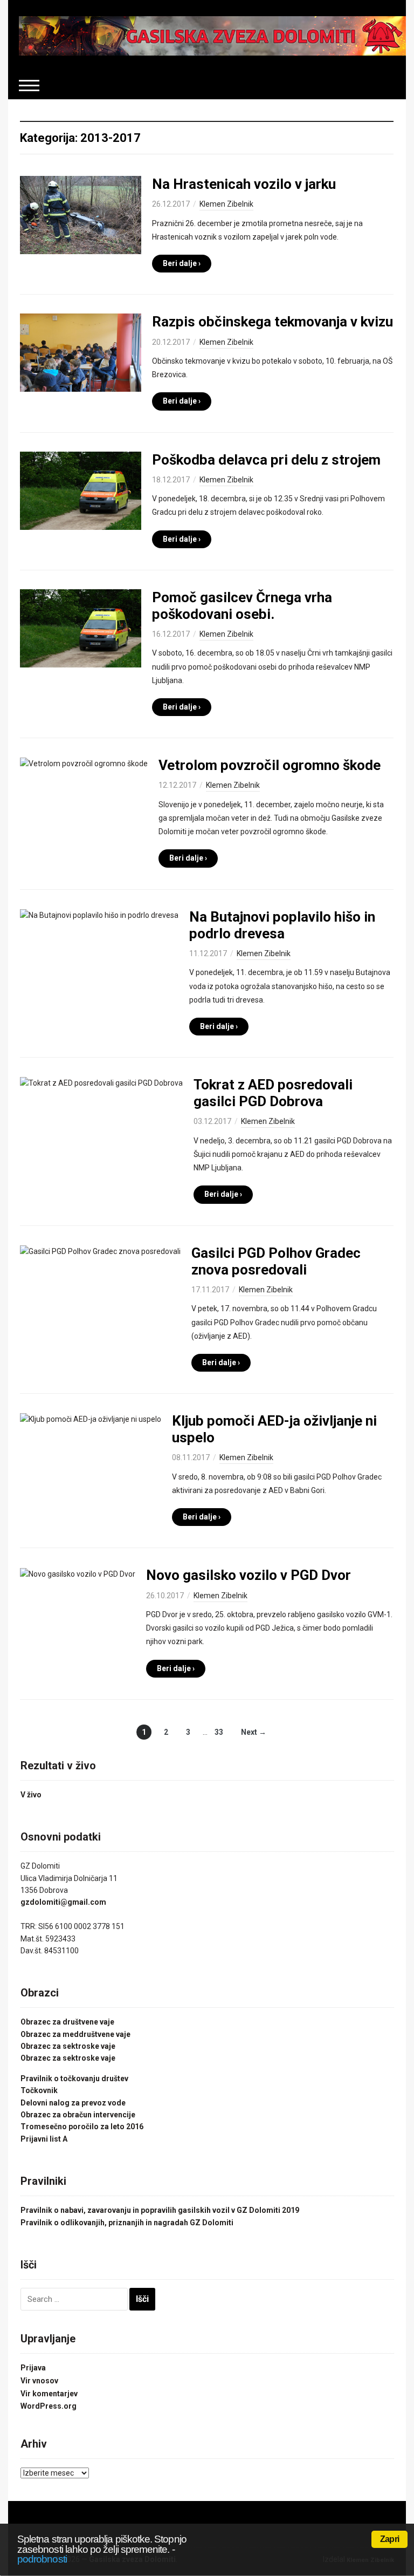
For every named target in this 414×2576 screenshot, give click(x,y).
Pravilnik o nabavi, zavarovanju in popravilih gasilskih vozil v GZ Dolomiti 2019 (160, 2210)
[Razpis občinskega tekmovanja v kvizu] (81, 352)
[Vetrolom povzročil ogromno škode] (84, 763)
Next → (254, 1732)
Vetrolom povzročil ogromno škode (270, 765)
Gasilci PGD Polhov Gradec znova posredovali (276, 1261)
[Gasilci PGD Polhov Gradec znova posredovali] (100, 1251)
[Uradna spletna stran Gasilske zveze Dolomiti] (212, 35)
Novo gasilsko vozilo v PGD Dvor (249, 1575)
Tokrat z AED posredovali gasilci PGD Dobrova (273, 1093)
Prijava (33, 2368)
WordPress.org (49, 2406)
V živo (31, 1795)
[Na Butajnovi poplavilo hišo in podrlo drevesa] (99, 915)
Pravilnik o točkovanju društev (74, 2078)
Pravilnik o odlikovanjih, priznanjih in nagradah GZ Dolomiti (127, 2223)
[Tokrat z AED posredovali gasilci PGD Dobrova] (101, 1082)
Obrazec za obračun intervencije (78, 2115)
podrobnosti (42, 2559)
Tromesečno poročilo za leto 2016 (82, 2127)
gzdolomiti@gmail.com (63, 1902)
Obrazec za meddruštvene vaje (75, 2034)
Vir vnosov (39, 2381)
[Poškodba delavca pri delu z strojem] (81, 490)
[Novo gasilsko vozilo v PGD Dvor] (78, 1573)
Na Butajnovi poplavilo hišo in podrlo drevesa (282, 925)
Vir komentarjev (49, 2394)
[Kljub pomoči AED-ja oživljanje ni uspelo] (91, 1419)
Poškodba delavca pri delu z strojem (266, 460)
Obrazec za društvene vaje (67, 2022)
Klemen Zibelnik (226, 204)
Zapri (389, 2539)
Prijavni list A (44, 2139)
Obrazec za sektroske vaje (68, 2046)
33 (219, 1732)
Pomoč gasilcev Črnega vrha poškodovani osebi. (242, 606)
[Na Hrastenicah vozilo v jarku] (81, 215)
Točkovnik (39, 2090)
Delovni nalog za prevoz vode (73, 2103)
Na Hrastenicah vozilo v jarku (244, 184)
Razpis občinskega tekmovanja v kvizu (272, 322)
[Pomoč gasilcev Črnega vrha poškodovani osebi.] (81, 628)
